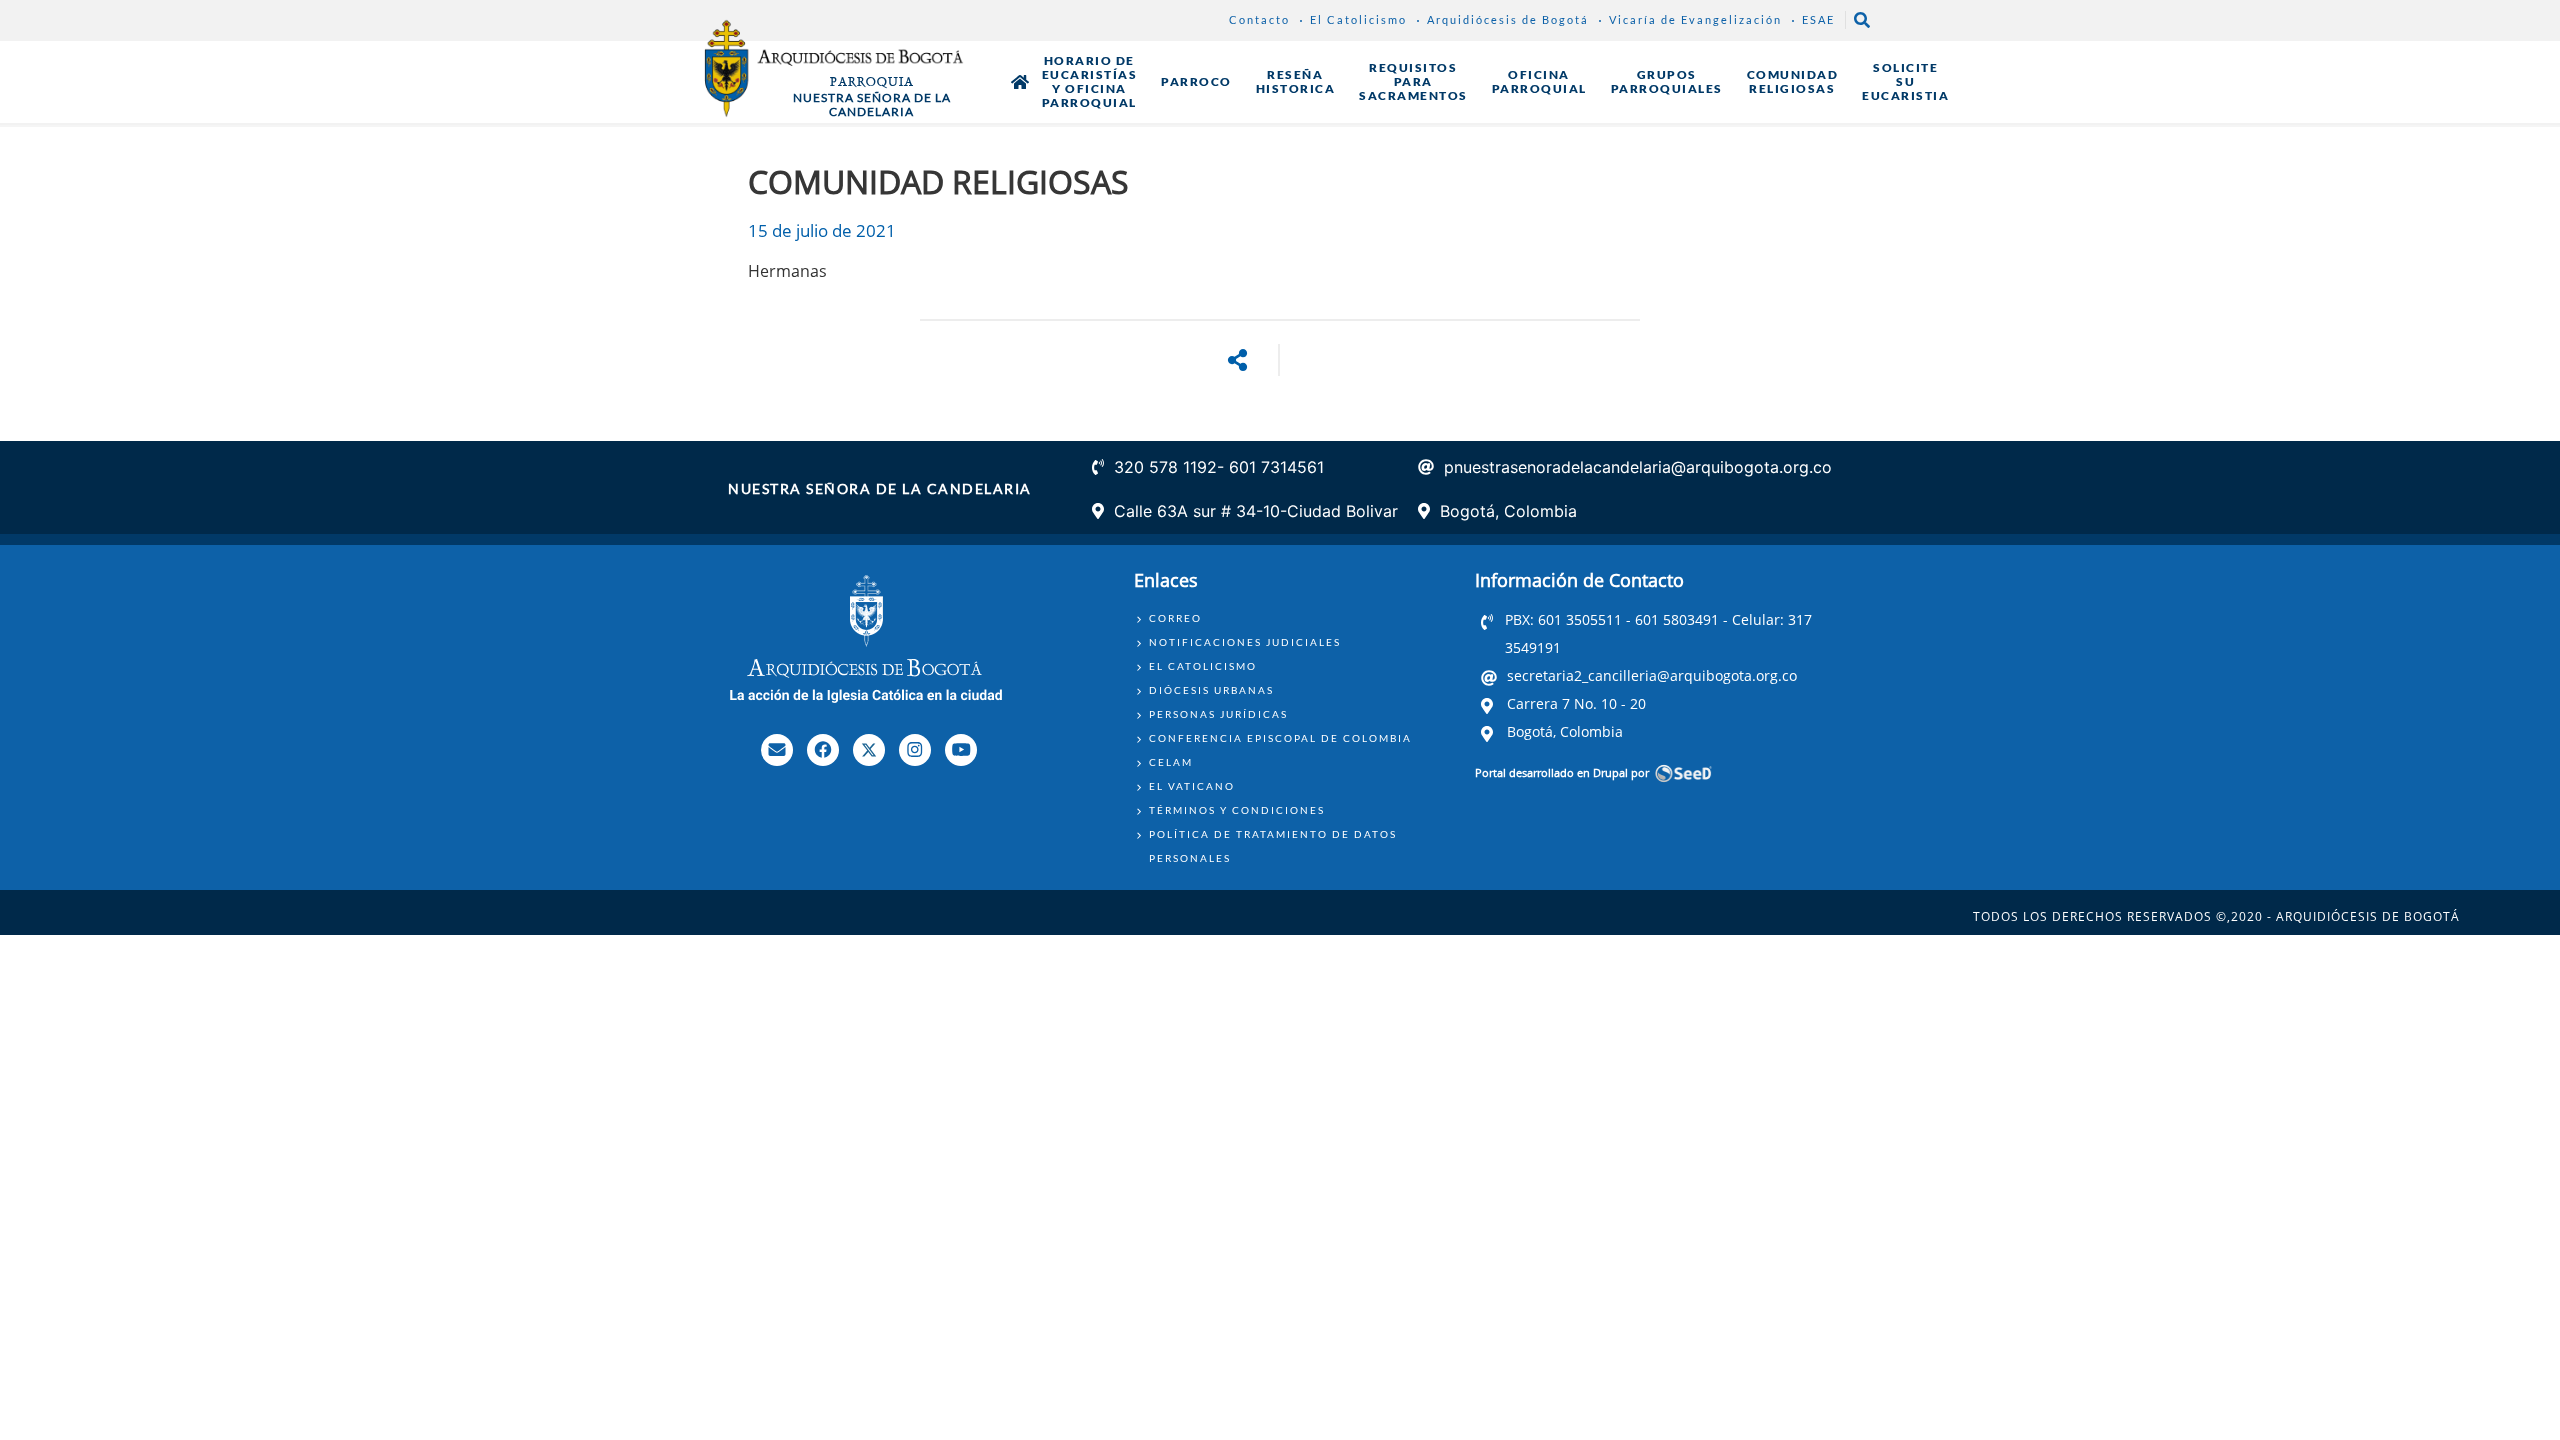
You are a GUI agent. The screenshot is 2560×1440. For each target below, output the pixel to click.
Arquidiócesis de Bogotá (1508, 19)
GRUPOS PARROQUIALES (1667, 81)
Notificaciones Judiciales (1245, 642)
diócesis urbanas (1211, 690)
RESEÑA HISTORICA (1296, 81)
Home (1020, 82)
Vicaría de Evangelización (1695, 19)
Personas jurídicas (1218, 714)
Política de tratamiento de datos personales (1273, 846)
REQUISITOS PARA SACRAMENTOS (1413, 81)
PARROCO (1196, 81)
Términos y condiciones (1237, 810)
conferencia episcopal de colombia (1280, 738)
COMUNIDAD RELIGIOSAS (1793, 81)
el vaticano (1192, 786)
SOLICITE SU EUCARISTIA (1905, 81)
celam (1171, 762)
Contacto (1259, 19)
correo (1175, 618)
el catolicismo (1203, 666)
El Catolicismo (1358, 19)
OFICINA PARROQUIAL (1539, 81)
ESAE (1818, 19)
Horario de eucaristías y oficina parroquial (1090, 81)
